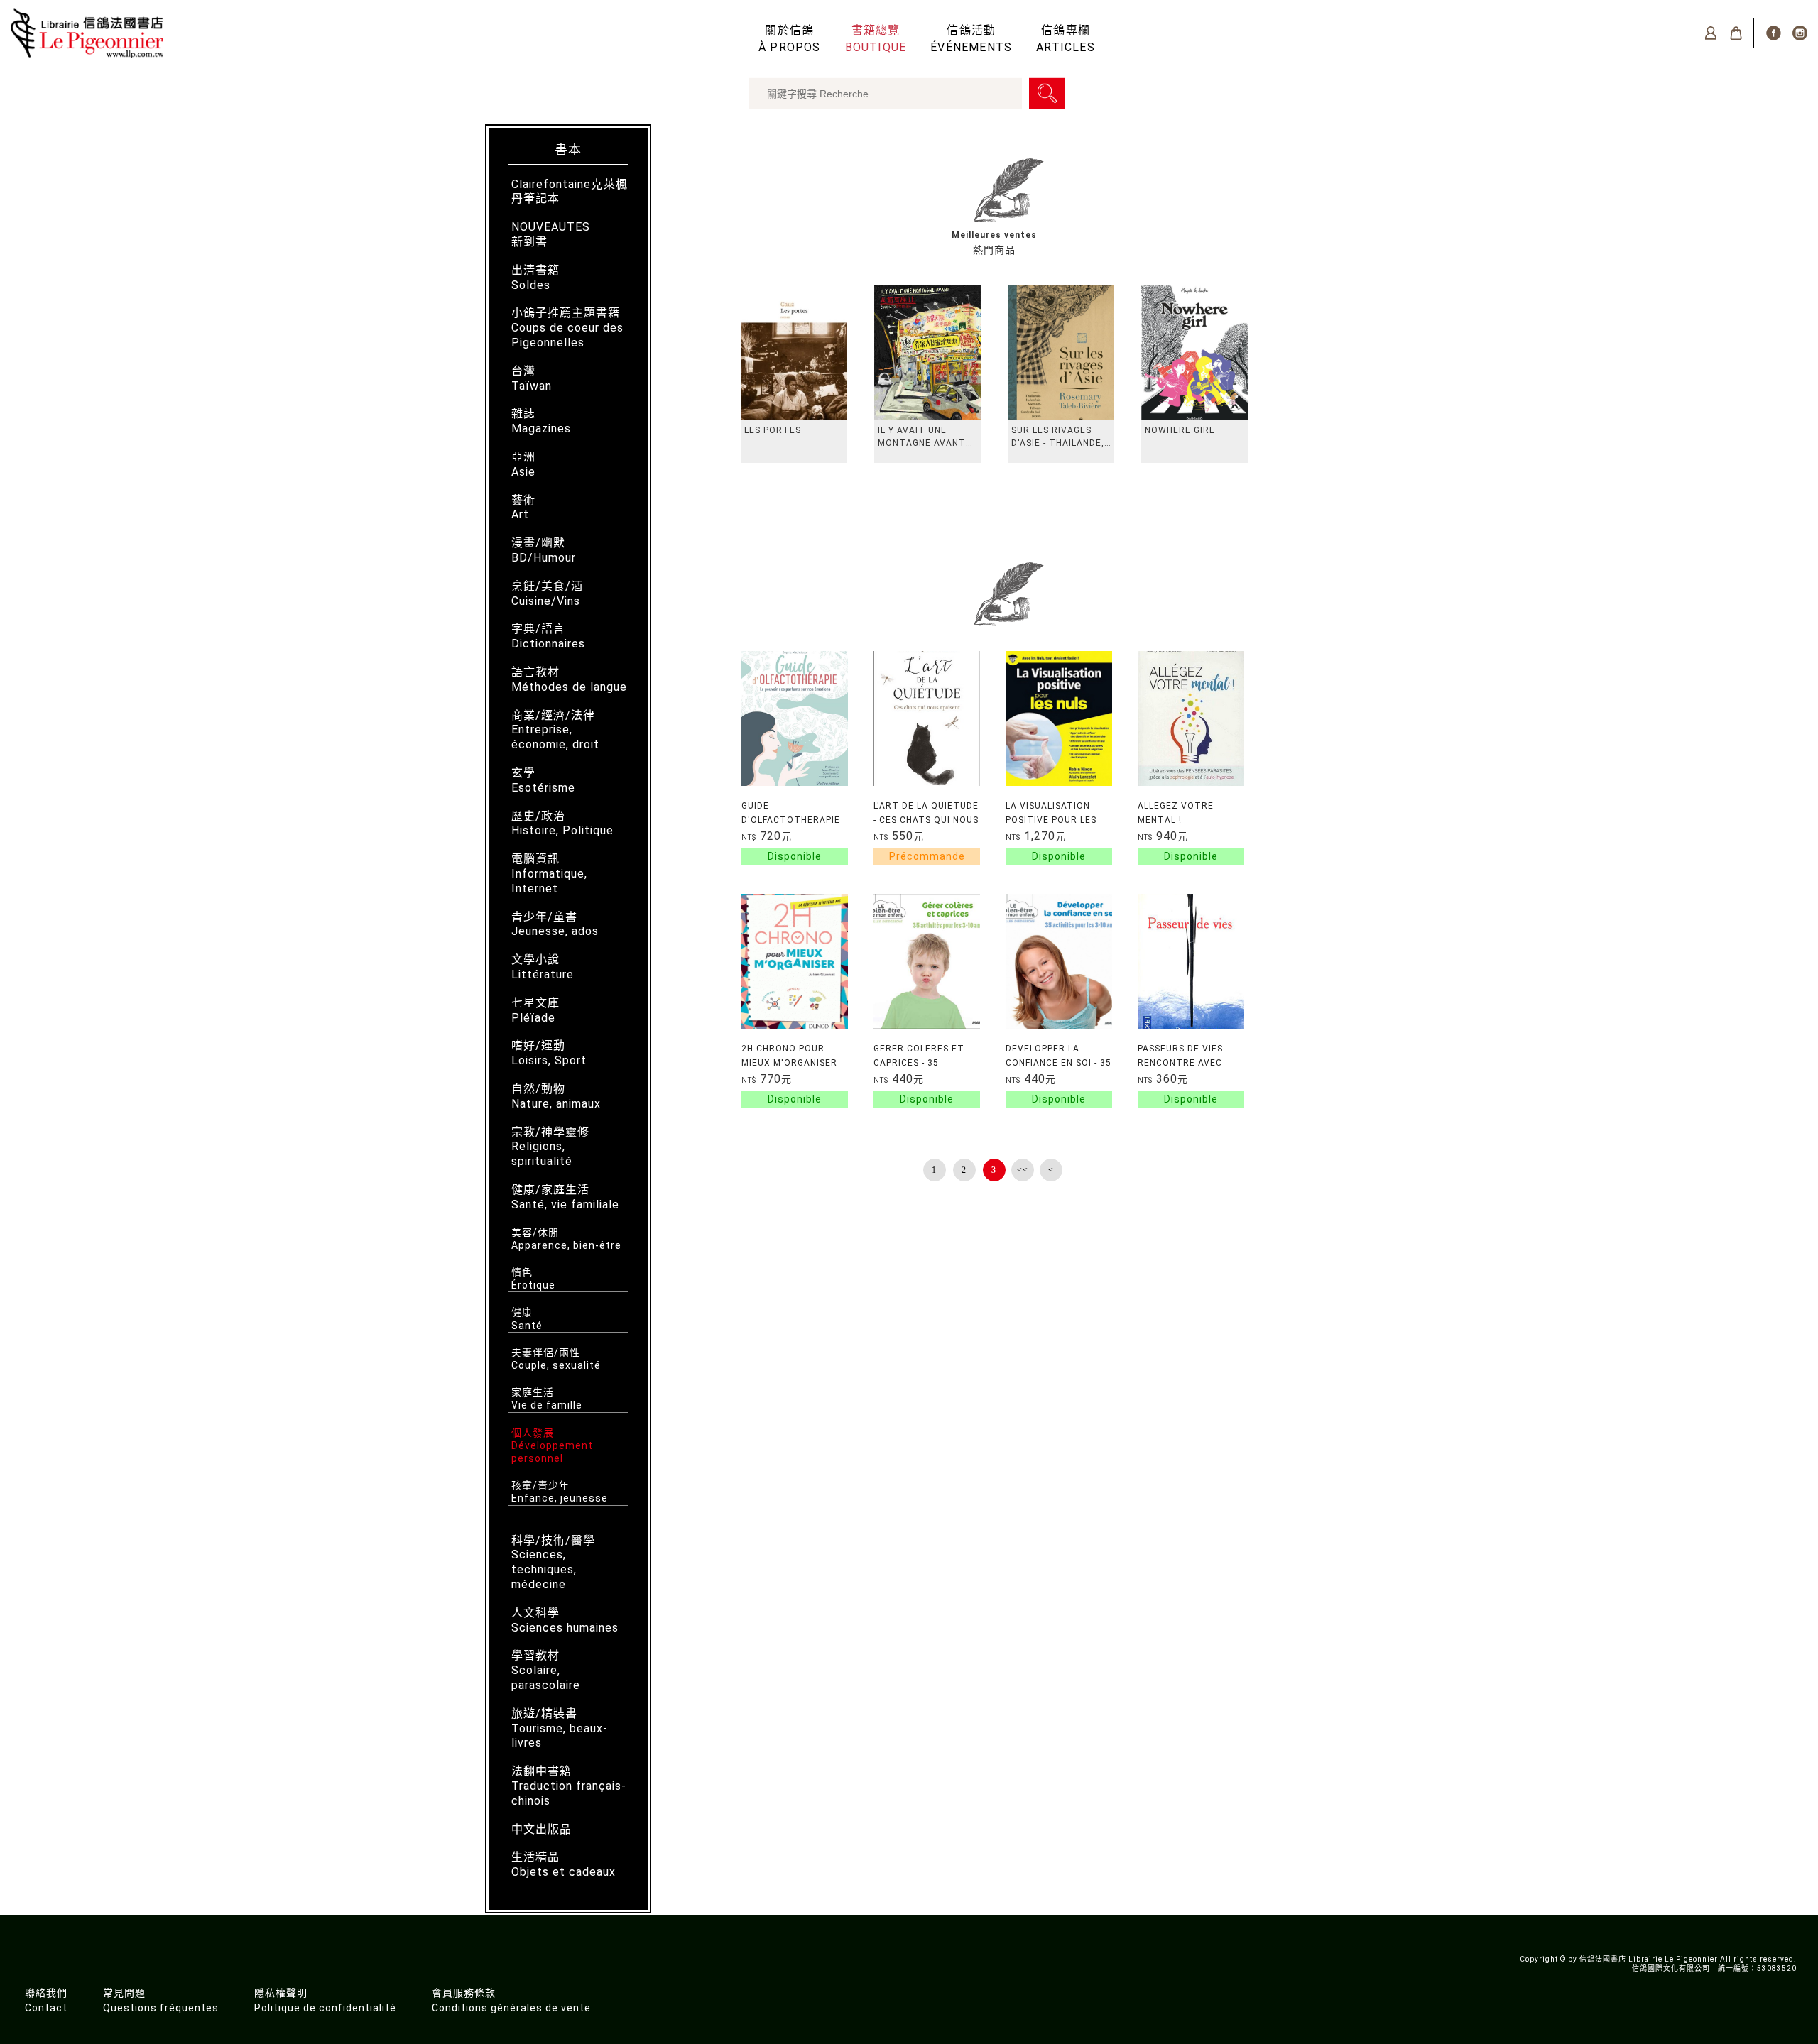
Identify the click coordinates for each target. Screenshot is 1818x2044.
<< (1023, 1170)
